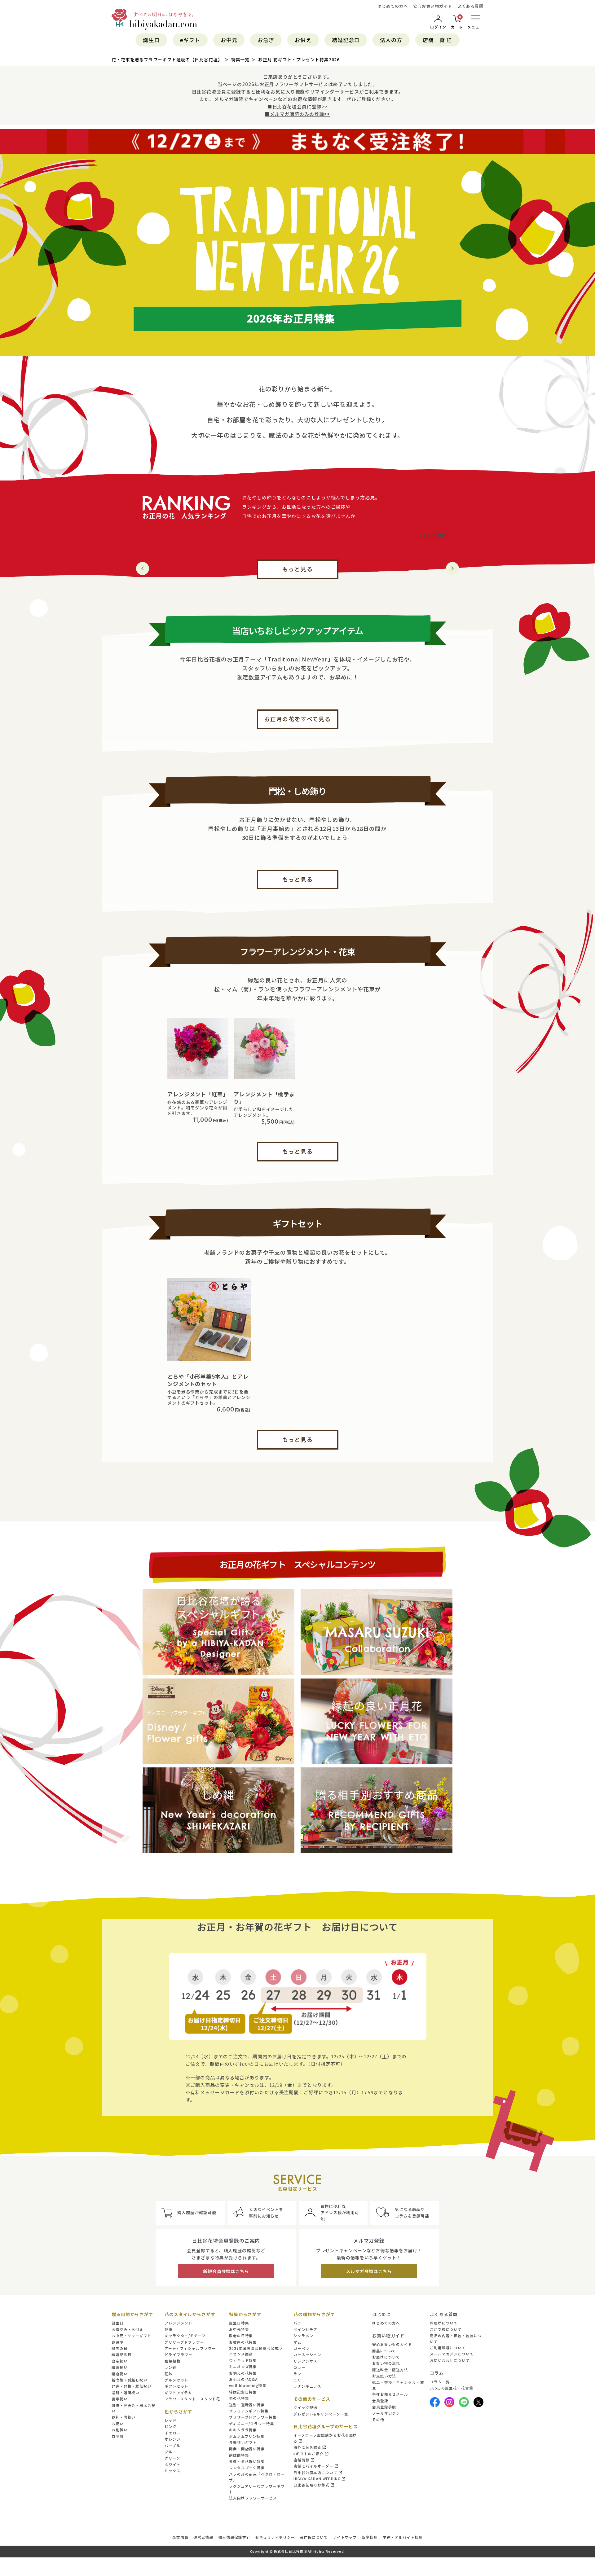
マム (297, 2342)
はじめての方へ (392, 6)
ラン (297, 2374)
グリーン (172, 2458)
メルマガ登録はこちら (369, 2271)
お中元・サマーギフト (132, 2336)
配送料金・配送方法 (390, 2370)
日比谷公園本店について (315, 2473)
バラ (297, 2323)
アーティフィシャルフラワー (190, 2348)
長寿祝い (120, 2399)
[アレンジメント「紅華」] (198, 1048)
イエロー (173, 2433)
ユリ (297, 2380)
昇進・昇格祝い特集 (247, 2461)
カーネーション (307, 2354)
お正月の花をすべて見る (297, 719)
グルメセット (176, 2380)
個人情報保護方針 (234, 2537)
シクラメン (304, 2336)
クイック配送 (305, 2407)
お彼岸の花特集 (243, 2342)
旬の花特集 (239, 2398)
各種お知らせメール (390, 2394)
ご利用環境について (448, 2348)
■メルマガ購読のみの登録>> (298, 114)
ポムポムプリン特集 (247, 2436)
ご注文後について (446, 2329)
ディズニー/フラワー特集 (252, 2424)
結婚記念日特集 (243, 2392)
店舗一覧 (434, 40)
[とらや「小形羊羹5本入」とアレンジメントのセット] (209, 1320)
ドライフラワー (178, 2354)
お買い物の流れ (386, 2363)
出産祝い (120, 2361)
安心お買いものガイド (392, 2344)
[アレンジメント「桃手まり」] (264, 1048)
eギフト (190, 40)
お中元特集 (239, 2329)
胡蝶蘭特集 (239, 2455)
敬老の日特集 (241, 2336)
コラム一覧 (440, 2382)
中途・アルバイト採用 (403, 2537)
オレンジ (173, 2439)
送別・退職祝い (126, 2393)
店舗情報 (302, 2460)
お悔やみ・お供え (128, 2329)
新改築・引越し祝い (130, 2380)
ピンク (171, 2426)
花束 (169, 2329)
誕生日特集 (239, 2323)
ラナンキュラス (307, 2386)
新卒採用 (370, 2537)
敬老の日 (120, 2348)
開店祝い (120, 2374)
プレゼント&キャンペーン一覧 (321, 2414)
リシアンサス (305, 2361)
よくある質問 (471, 6)
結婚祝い (120, 2367)
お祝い (118, 2424)
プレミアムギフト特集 (249, 2411)
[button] (452, 568)
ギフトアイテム (178, 2393)
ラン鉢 (171, 2367)
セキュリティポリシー (275, 2537)
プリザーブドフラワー (184, 2342)
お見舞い (120, 2430)
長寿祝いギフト (243, 2442)
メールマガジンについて (452, 2354)
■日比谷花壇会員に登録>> (298, 106)
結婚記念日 (346, 40)
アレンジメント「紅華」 (198, 1094)
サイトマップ (345, 2537)
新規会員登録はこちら (226, 2271)
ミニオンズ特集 (243, 2367)
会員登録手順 (384, 2407)
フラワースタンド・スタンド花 (192, 2399)
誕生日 (151, 40)
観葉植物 (173, 2361)
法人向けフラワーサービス (253, 2498)
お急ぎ (266, 40)
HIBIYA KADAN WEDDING (317, 2479)
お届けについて (386, 2357)
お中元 (229, 40)
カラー (300, 2367)
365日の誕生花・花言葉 (452, 2388)
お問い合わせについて (450, 2360)
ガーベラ (302, 2348)
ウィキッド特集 (243, 2360)
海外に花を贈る (307, 2447)
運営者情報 (203, 2537)
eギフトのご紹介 (309, 2454)
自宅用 (118, 2436)
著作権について (314, 2537)
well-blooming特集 (248, 2385)
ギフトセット (176, 2386)
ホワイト (173, 2464)
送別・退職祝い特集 (247, 2405)
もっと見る (298, 569)
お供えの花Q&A (243, 2379)
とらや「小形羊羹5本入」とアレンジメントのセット (208, 1380)
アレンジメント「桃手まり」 (264, 1098)
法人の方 (391, 40)
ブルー (171, 2452)
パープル (172, 2446)
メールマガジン (386, 2413)
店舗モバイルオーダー (313, 2466)
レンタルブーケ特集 (247, 2468)
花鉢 (169, 2374)
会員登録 (380, 2401)
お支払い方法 (384, 2376)
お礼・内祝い (123, 2417)
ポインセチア (305, 2329)
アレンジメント (178, 2323)
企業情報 (180, 2537)
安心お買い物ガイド (432, 6)
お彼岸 (118, 2342)
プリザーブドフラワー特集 (253, 2417)
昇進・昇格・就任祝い (132, 2386)
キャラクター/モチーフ (185, 2336)
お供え (303, 40)
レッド (171, 2420)
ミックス (173, 2471)
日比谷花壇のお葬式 (311, 2485)
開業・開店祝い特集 (247, 2449)
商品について (384, 2351)
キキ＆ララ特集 (243, 2430)
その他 (378, 2420)
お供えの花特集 (243, 2373)
